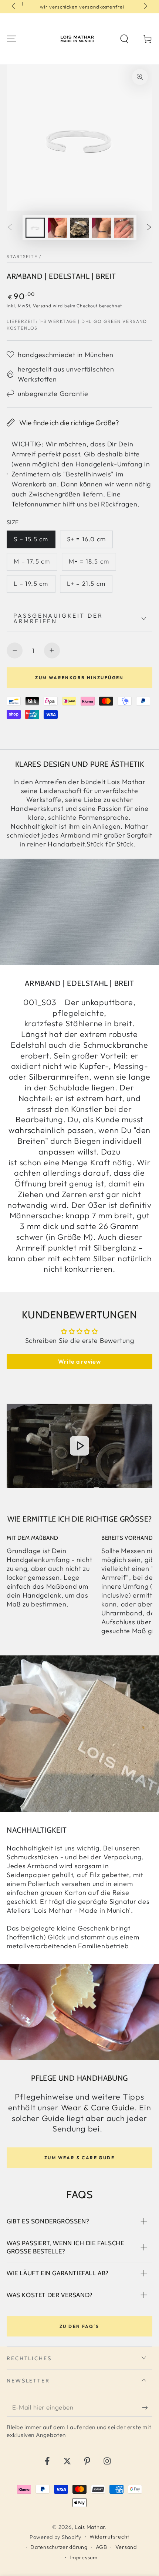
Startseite (22, 256)
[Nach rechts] (145, 7)
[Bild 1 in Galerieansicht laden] (35, 228)
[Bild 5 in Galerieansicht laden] (124, 228)
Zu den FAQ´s (79, 2326)
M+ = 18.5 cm (89, 561)
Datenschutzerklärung (59, 2547)
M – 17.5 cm (32, 561)
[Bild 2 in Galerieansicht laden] (57, 228)
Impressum (83, 2557)
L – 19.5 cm (31, 583)
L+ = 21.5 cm (86, 583)
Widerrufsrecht (109, 2537)
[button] (124, 39)
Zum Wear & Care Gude (79, 2158)
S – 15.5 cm (31, 539)
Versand (42, 306)
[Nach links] (14, 7)
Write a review (79, 1361)
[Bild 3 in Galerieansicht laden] (80, 228)
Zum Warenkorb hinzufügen (79, 678)
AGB (102, 2547)
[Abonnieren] (147, 2408)
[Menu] (11, 39)
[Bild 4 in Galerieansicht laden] (102, 228)
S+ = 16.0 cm (86, 539)
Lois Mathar (90, 2527)
